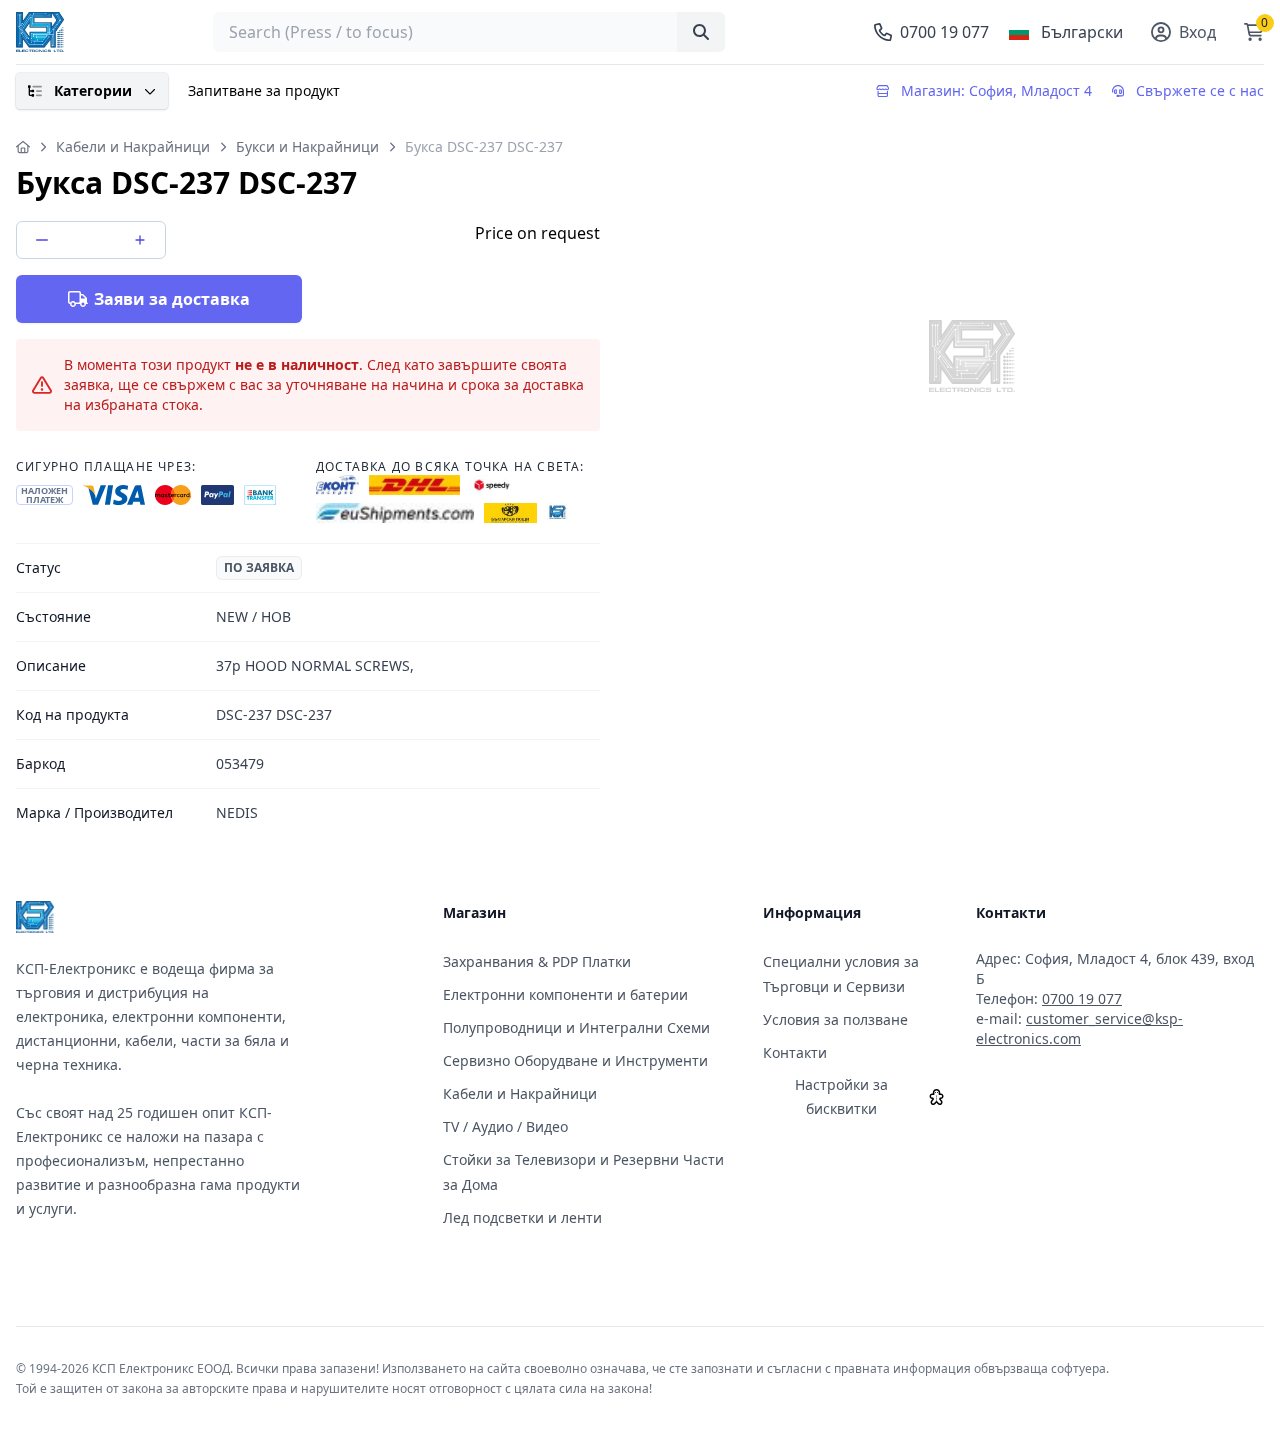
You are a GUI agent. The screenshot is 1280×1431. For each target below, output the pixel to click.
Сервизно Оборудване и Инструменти (575, 1060)
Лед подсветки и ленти (522, 1217)
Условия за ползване (835, 1019)
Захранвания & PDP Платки (537, 961)
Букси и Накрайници (307, 146)
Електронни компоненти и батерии (565, 994)
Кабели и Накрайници (133, 146)
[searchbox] (469, 32)
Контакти (795, 1052)
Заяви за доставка (172, 299)
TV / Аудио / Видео (505, 1126)
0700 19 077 (1082, 998)
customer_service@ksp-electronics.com (1079, 1028)
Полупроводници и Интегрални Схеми (576, 1027)
